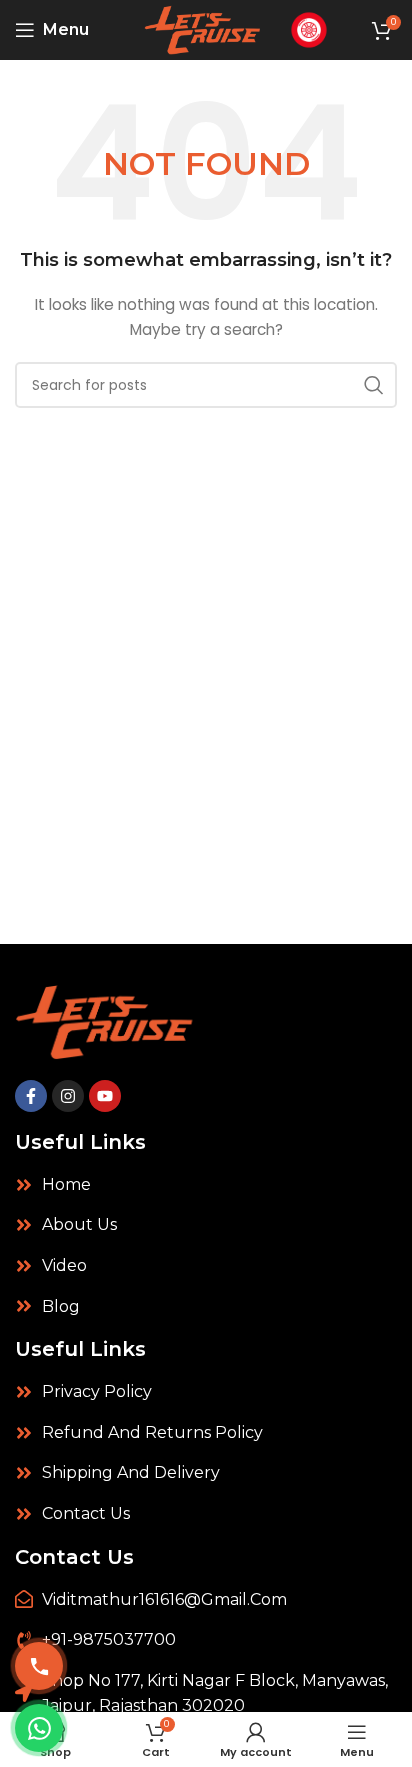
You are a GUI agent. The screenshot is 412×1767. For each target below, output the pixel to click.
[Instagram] (68, 1096)
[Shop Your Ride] (309, 29)
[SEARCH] (374, 385)
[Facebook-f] (31, 1096)
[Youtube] (105, 1096)
